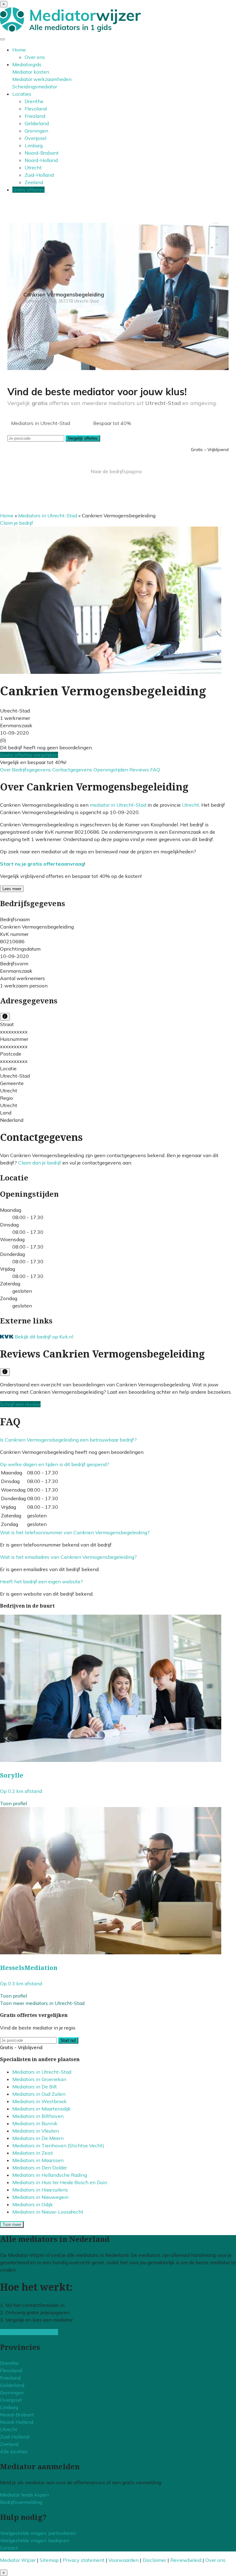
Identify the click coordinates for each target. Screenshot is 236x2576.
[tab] (118, 1440)
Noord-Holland (41, 160)
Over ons (35, 57)
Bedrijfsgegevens (32, 770)
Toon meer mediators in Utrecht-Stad (42, 2003)
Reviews (140, 770)
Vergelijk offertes (83, 438)
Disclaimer (154, 2560)
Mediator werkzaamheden (42, 79)
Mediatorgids (27, 64)
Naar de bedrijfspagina (116, 471)
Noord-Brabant (42, 153)
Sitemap (49, 2560)
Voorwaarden (124, 2560)
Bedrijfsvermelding (21, 2502)
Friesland (35, 116)
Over (6, 770)
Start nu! (68, 2040)
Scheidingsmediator (35, 87)
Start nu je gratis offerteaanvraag (42, 864)
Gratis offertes (28, 190)
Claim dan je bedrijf (40, 1163)
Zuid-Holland (39, 175)
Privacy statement (84, 2560)
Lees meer (12, 889)
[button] (68, 1440)
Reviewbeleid (186, 2560)
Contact (9, 2548)
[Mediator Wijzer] (70, 30)
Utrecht (33, 168)
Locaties (22, 94)
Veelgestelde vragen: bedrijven (35, 2540)
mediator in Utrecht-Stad (118, 805)
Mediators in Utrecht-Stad (48, 516)
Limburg (34, 145)
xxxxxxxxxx (14, 1032)
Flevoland (36, 109)
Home (19, 50)
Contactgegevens (73, 770)
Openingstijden (111, 770)
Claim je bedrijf (17, 523)
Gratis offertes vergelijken (29, 755)
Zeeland (34, 182)
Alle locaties (14, 2451)
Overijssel (35, 138)
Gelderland (37, 123)
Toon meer (12, 2225)
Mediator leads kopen (24, 2495)
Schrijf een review (20, 1404)
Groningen (36, 131)
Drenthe (34, 101)
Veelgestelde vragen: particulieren (38, 2533)
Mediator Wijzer (18, 2560)
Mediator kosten (31, 72)
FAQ (155, 770)
